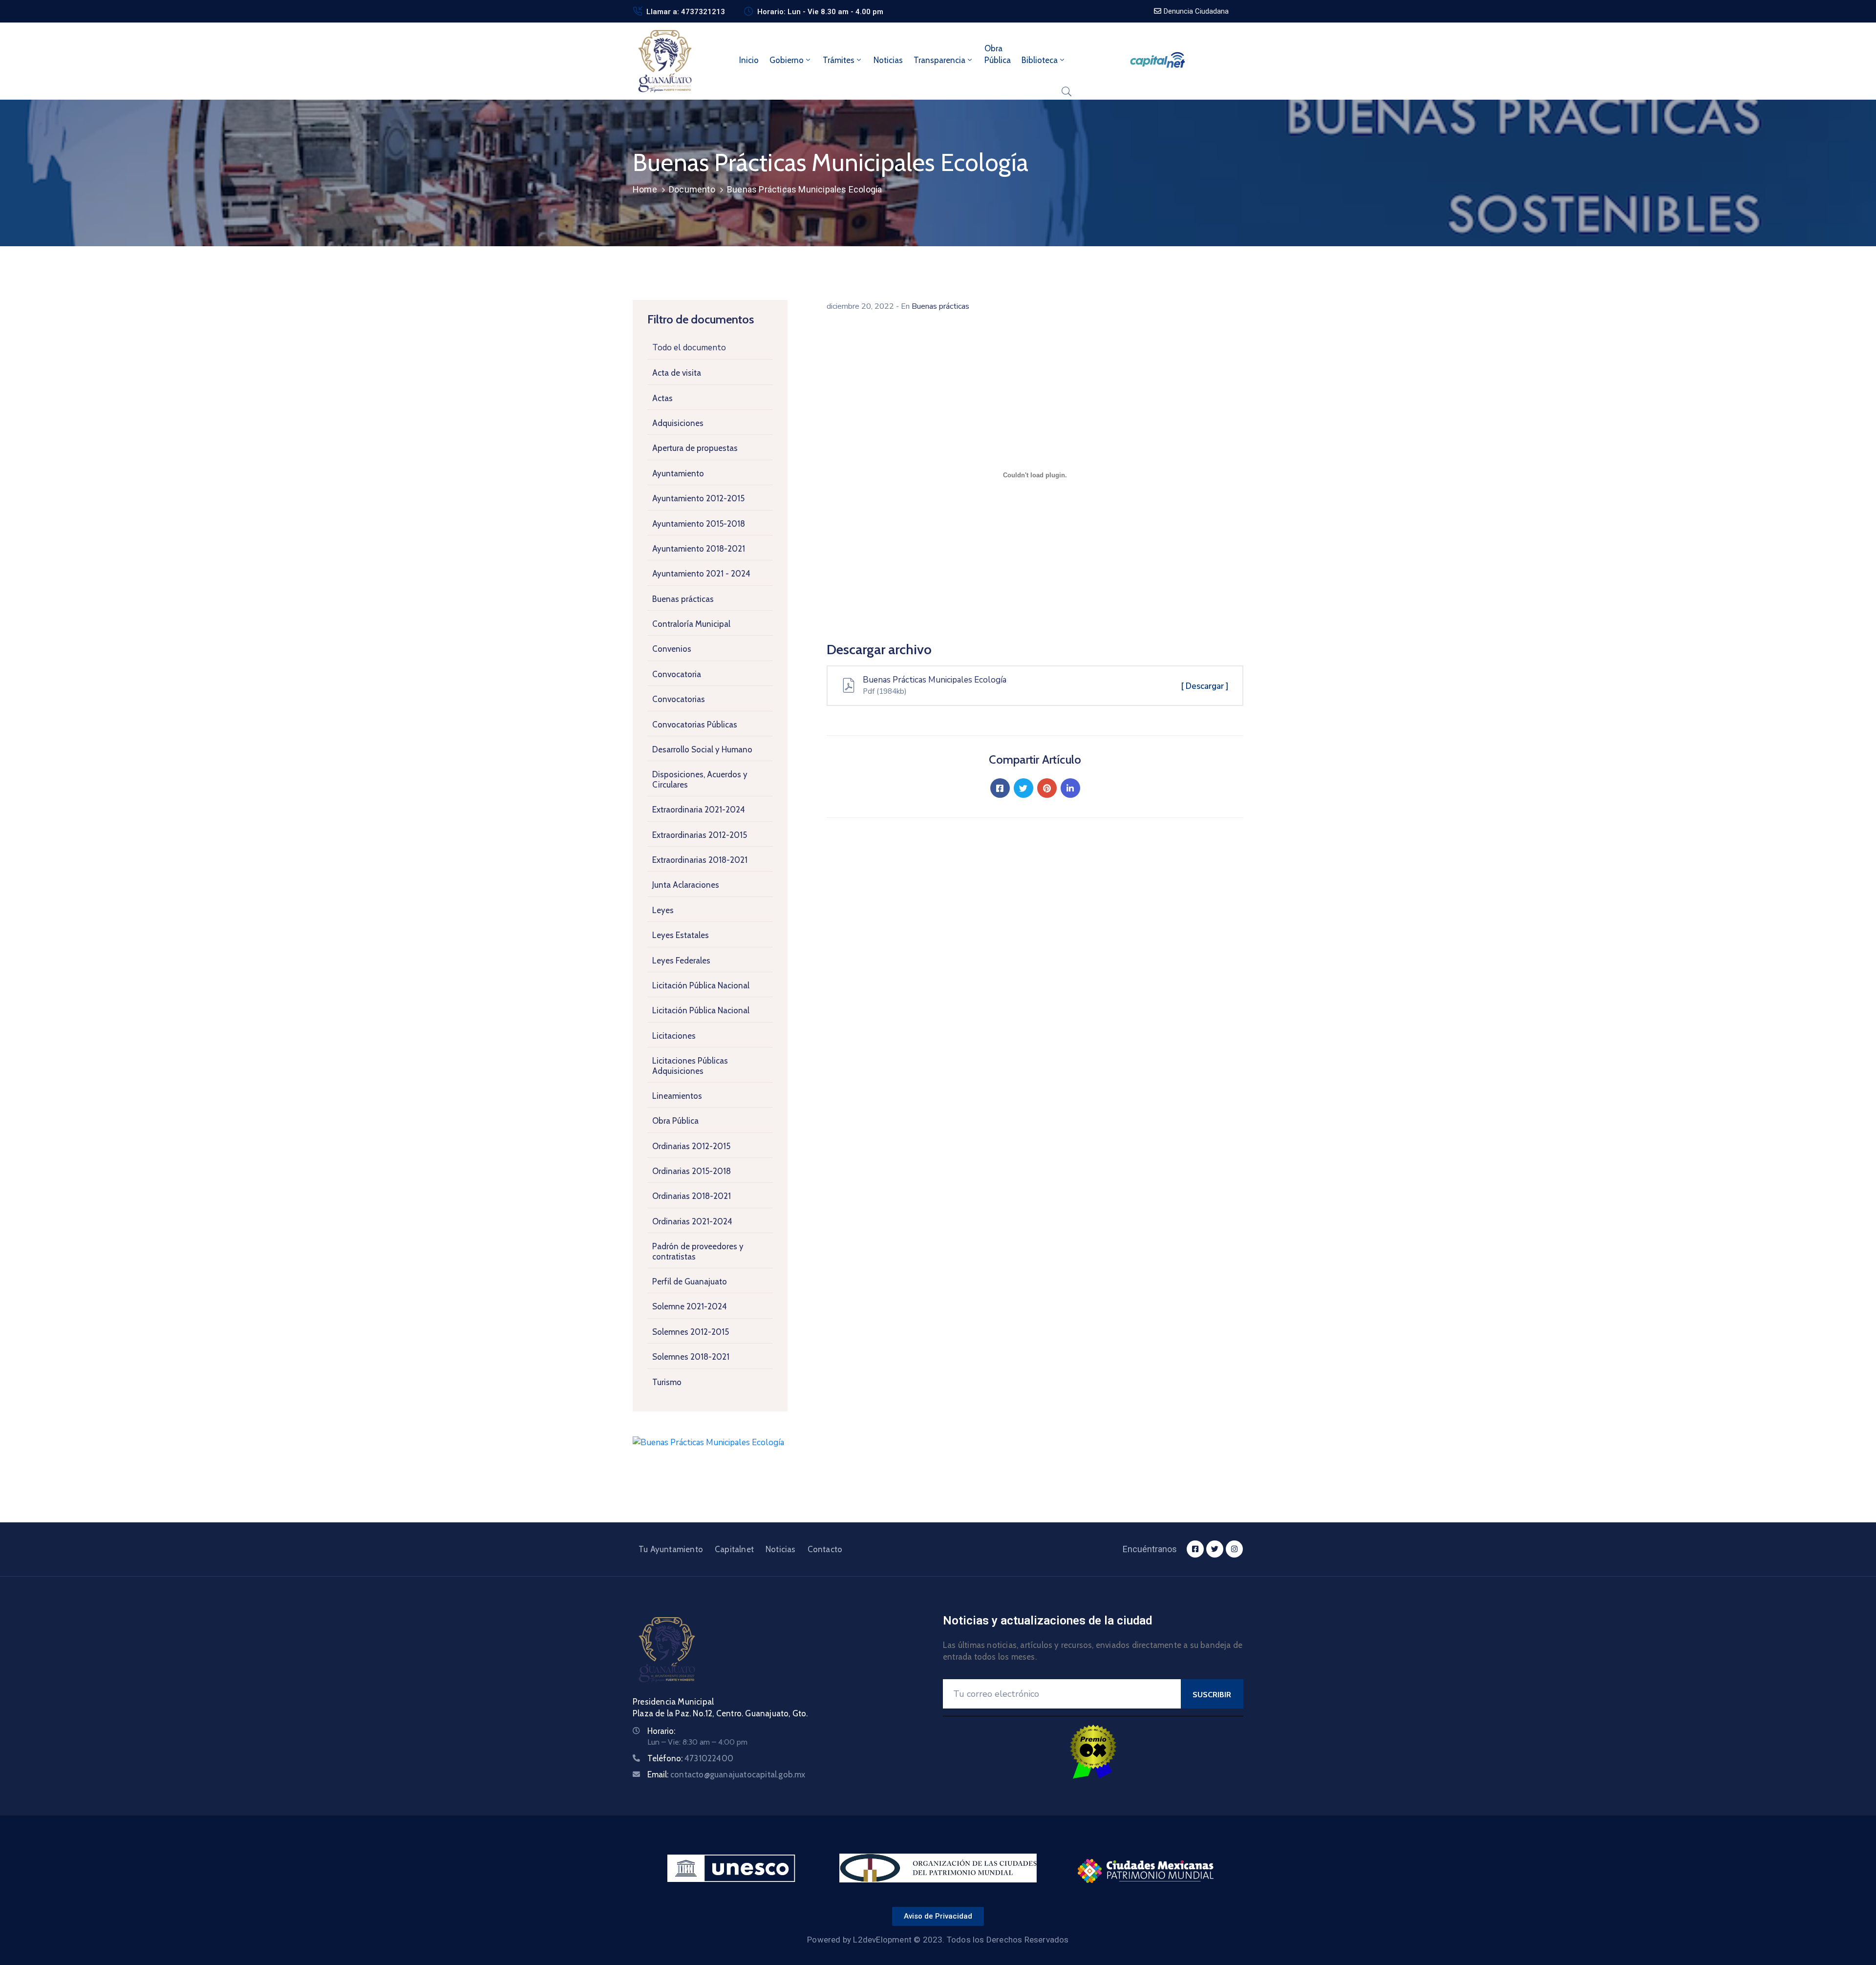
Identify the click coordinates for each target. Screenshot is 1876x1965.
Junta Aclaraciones (686, 885)
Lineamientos (677, 1096)
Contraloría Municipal (691, 624)
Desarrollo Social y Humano (702, 749)
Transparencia (939, 60)
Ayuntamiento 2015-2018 (699, 524)
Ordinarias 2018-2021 (692, 1196)
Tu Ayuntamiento (671, 1549)
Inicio (749, 60)
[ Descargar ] (1205, 686)
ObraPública (998, 54)
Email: (726, 1774)
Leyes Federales (681, 961)
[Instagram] (1234, 1549)
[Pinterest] (1047, 788)
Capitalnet (734, 1549)
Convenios (672, 649)
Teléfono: (690, 1758)
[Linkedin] (1070, 788)
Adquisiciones (678, 423)
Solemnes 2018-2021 (691, 1357)
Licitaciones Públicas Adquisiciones (690, 1066)
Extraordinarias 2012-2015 (700, 835)
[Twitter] (1023, 788)
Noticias (888, 60)
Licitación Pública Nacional (701, 985)
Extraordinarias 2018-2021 (700, 860)
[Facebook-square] (1195, 1549)
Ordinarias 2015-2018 (692, 1171)
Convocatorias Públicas (695, 725)
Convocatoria (677, 674)
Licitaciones (674, 1036)
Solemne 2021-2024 (690, 1306)
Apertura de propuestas (695, 448)
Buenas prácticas (683, 599)
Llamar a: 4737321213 (686, 12)
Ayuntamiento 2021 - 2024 (701, 574)
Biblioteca (1040, 60)
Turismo (667, 1382)
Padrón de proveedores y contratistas (698, 1251)
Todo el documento (689, 348)
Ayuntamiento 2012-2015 (698, 498)
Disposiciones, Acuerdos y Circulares (700, 779)
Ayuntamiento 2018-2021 (699, 549)
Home (645, 189)
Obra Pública (675, 1121)
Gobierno (787, 60)
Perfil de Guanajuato (690, 1282)
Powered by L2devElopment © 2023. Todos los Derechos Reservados (938, 1940)
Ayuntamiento (678, 473)
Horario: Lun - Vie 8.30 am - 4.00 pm (820, 12)
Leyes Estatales (681, 935)
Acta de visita (677, 373)
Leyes (663, 910)
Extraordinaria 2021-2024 (699, 810)
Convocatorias (679, 699)
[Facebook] (1000, 788)
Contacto (825, 1549)
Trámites (839, 60)
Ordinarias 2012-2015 (691, 1146)
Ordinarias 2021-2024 (692, 1221)
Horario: (661, 1731)
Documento (692, 189)
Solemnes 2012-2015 (691, 1332)
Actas (662, 398)
